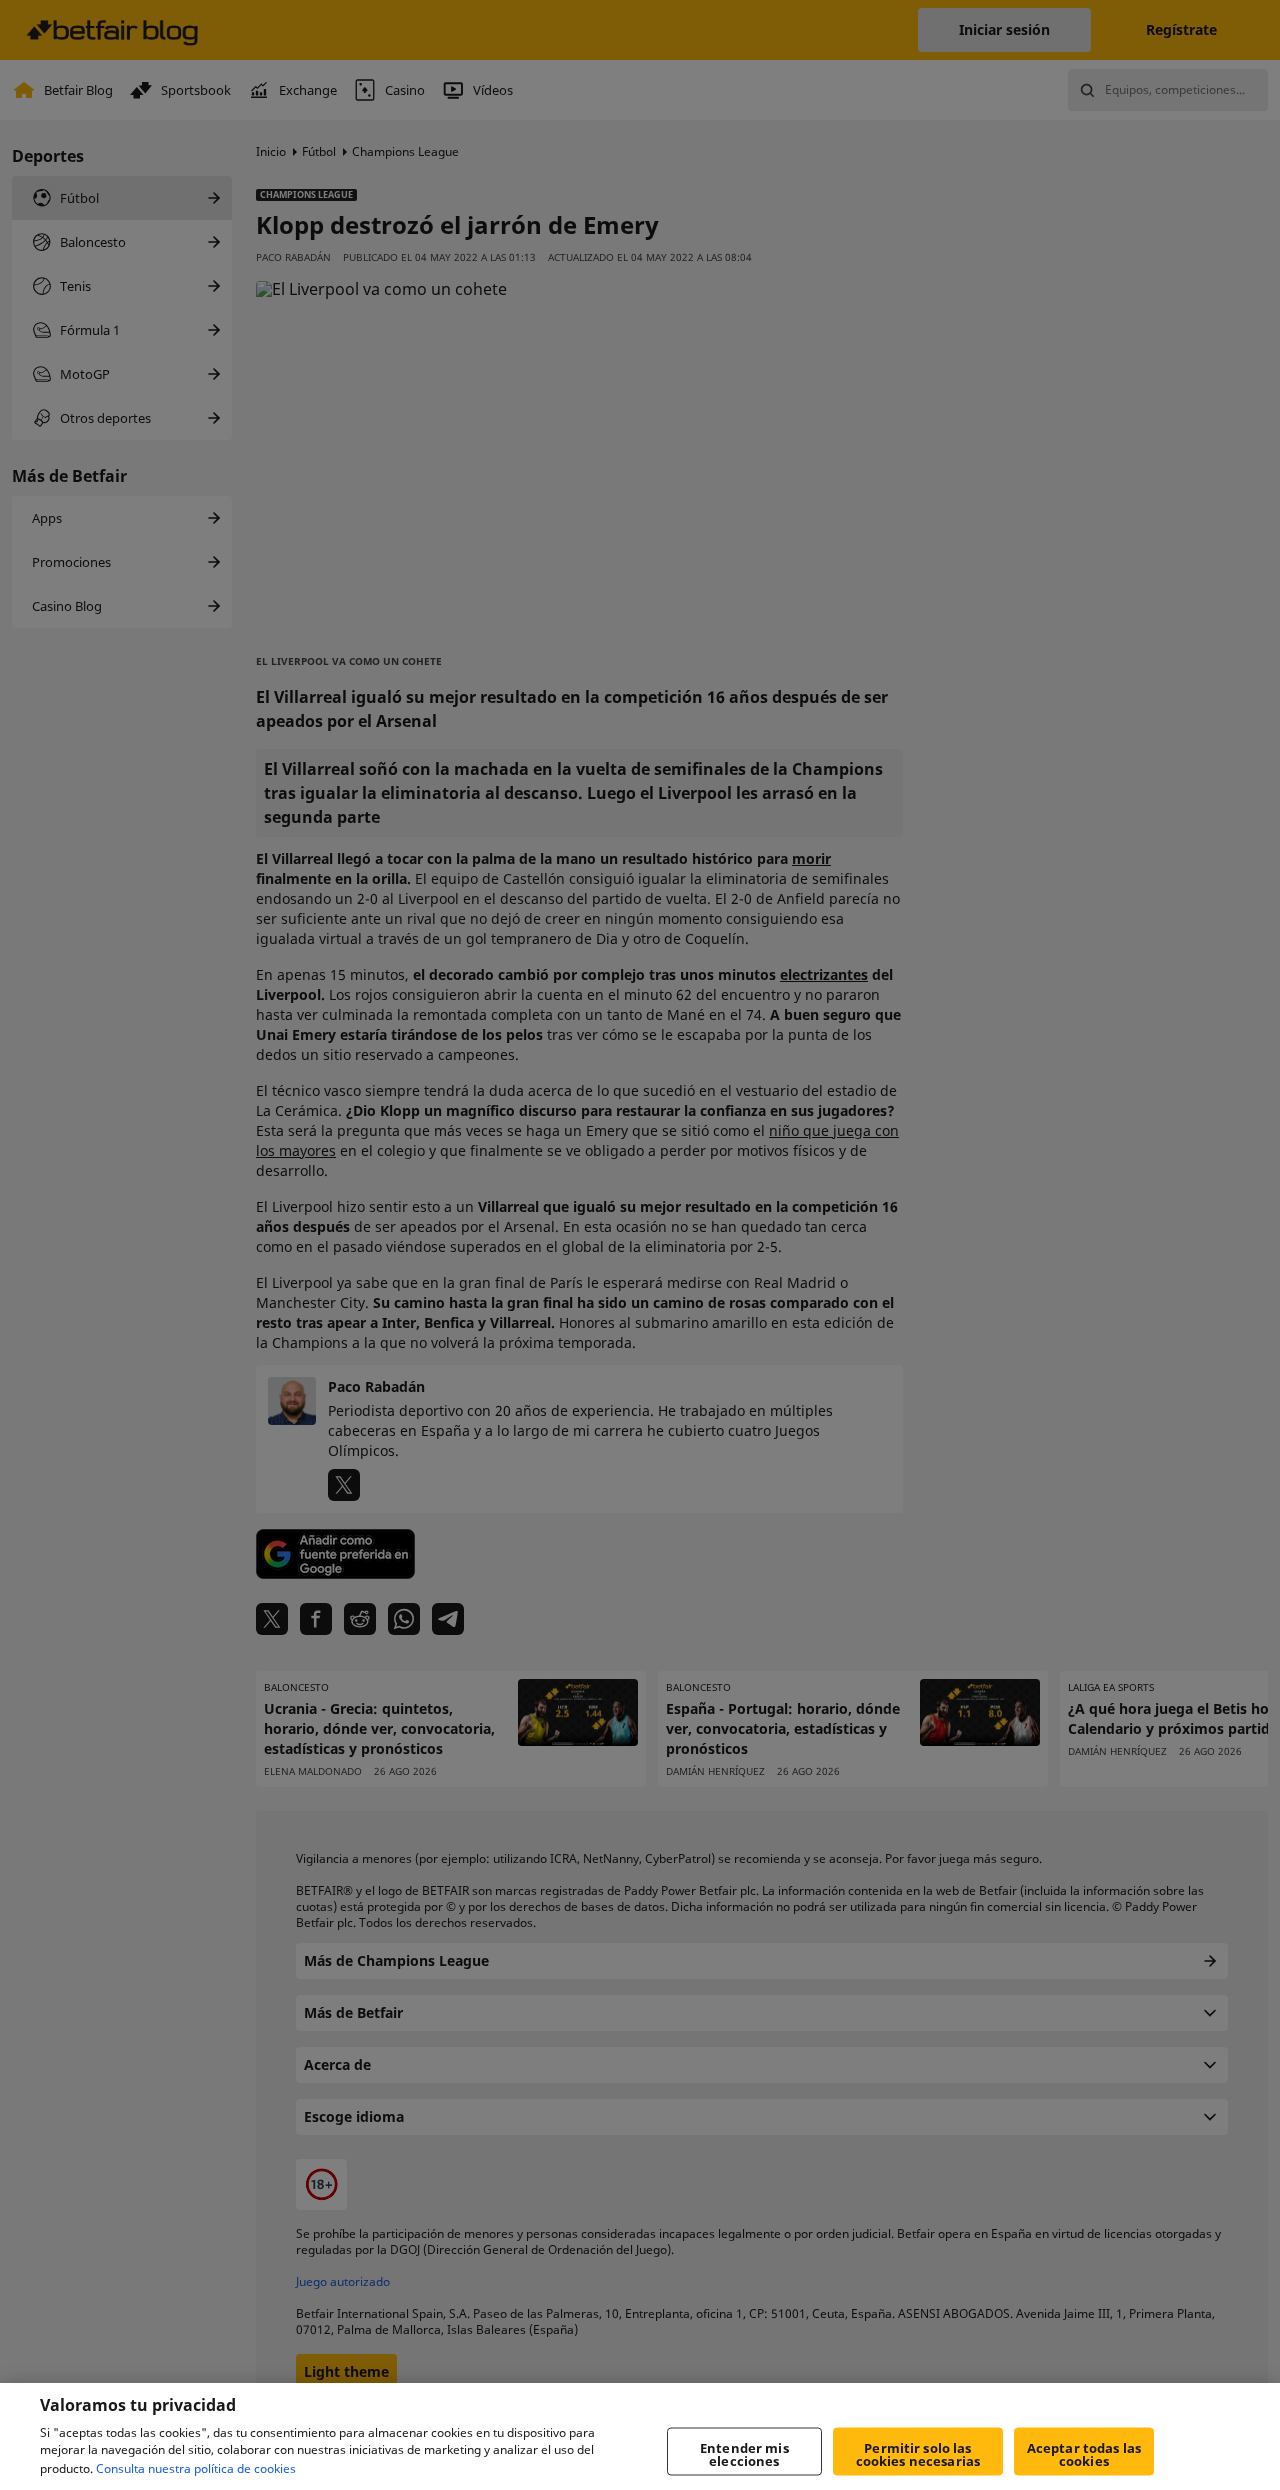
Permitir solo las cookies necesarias (918, 2454)
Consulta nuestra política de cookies (196, 2468)
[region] (640, 2436)
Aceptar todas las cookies (1084, 2454)
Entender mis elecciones (744, 2454)
